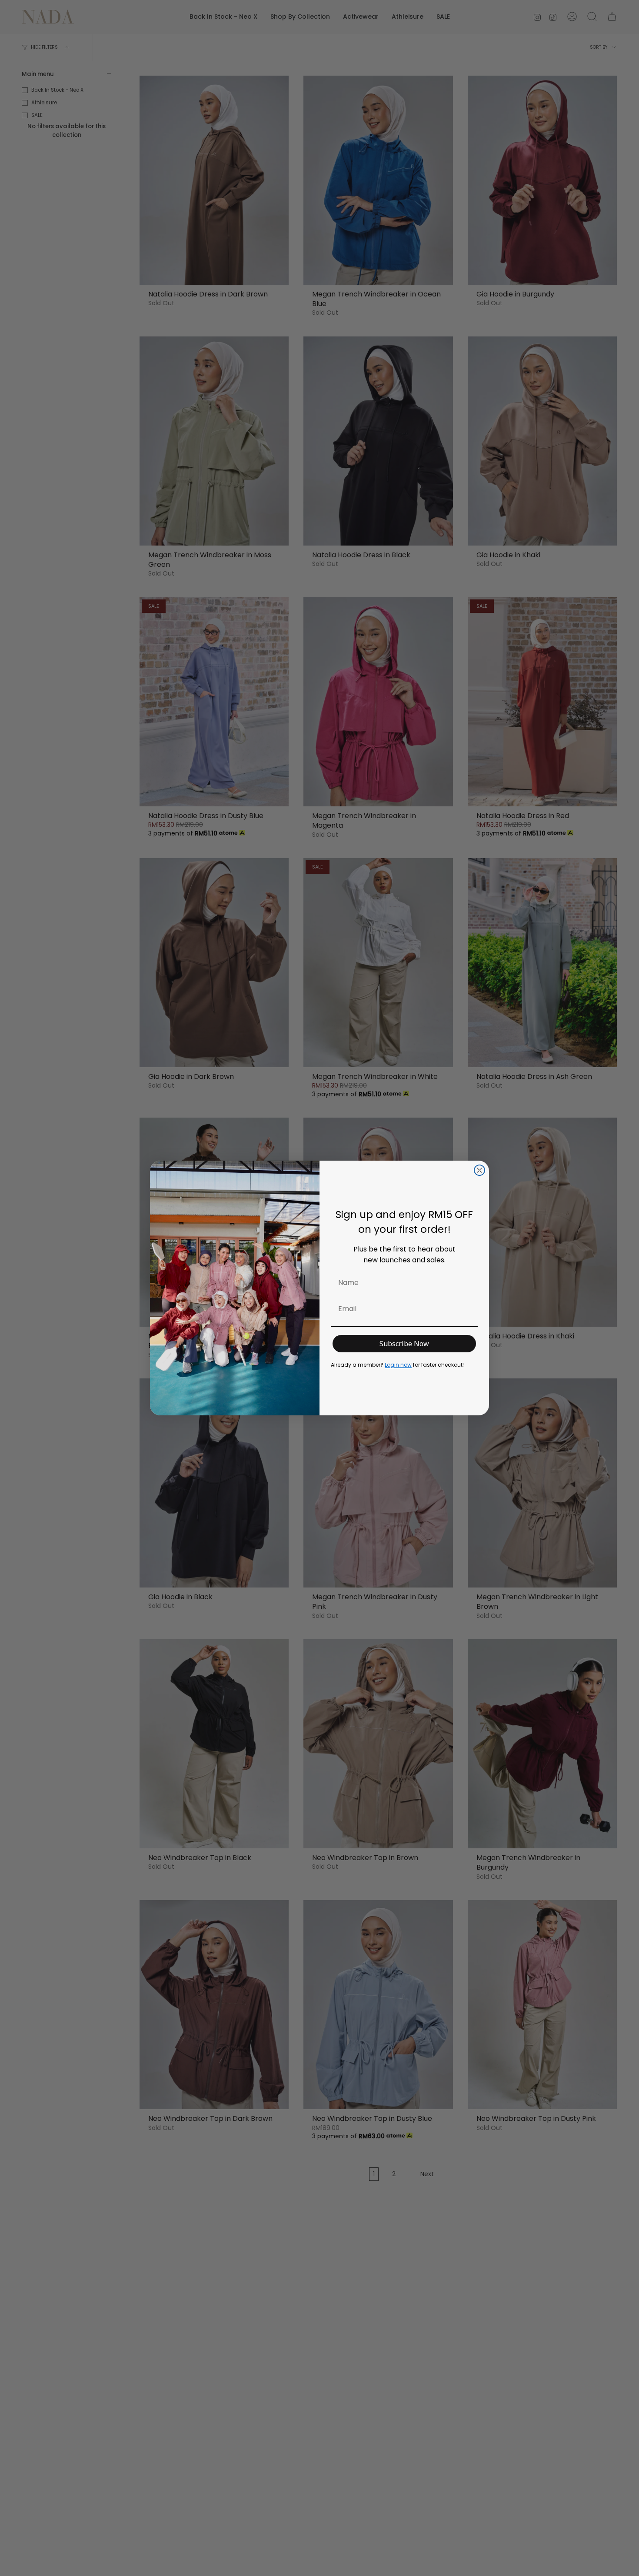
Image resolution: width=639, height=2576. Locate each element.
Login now (398, 1365)
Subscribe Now (404, 1344)
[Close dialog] (479, 1170)
